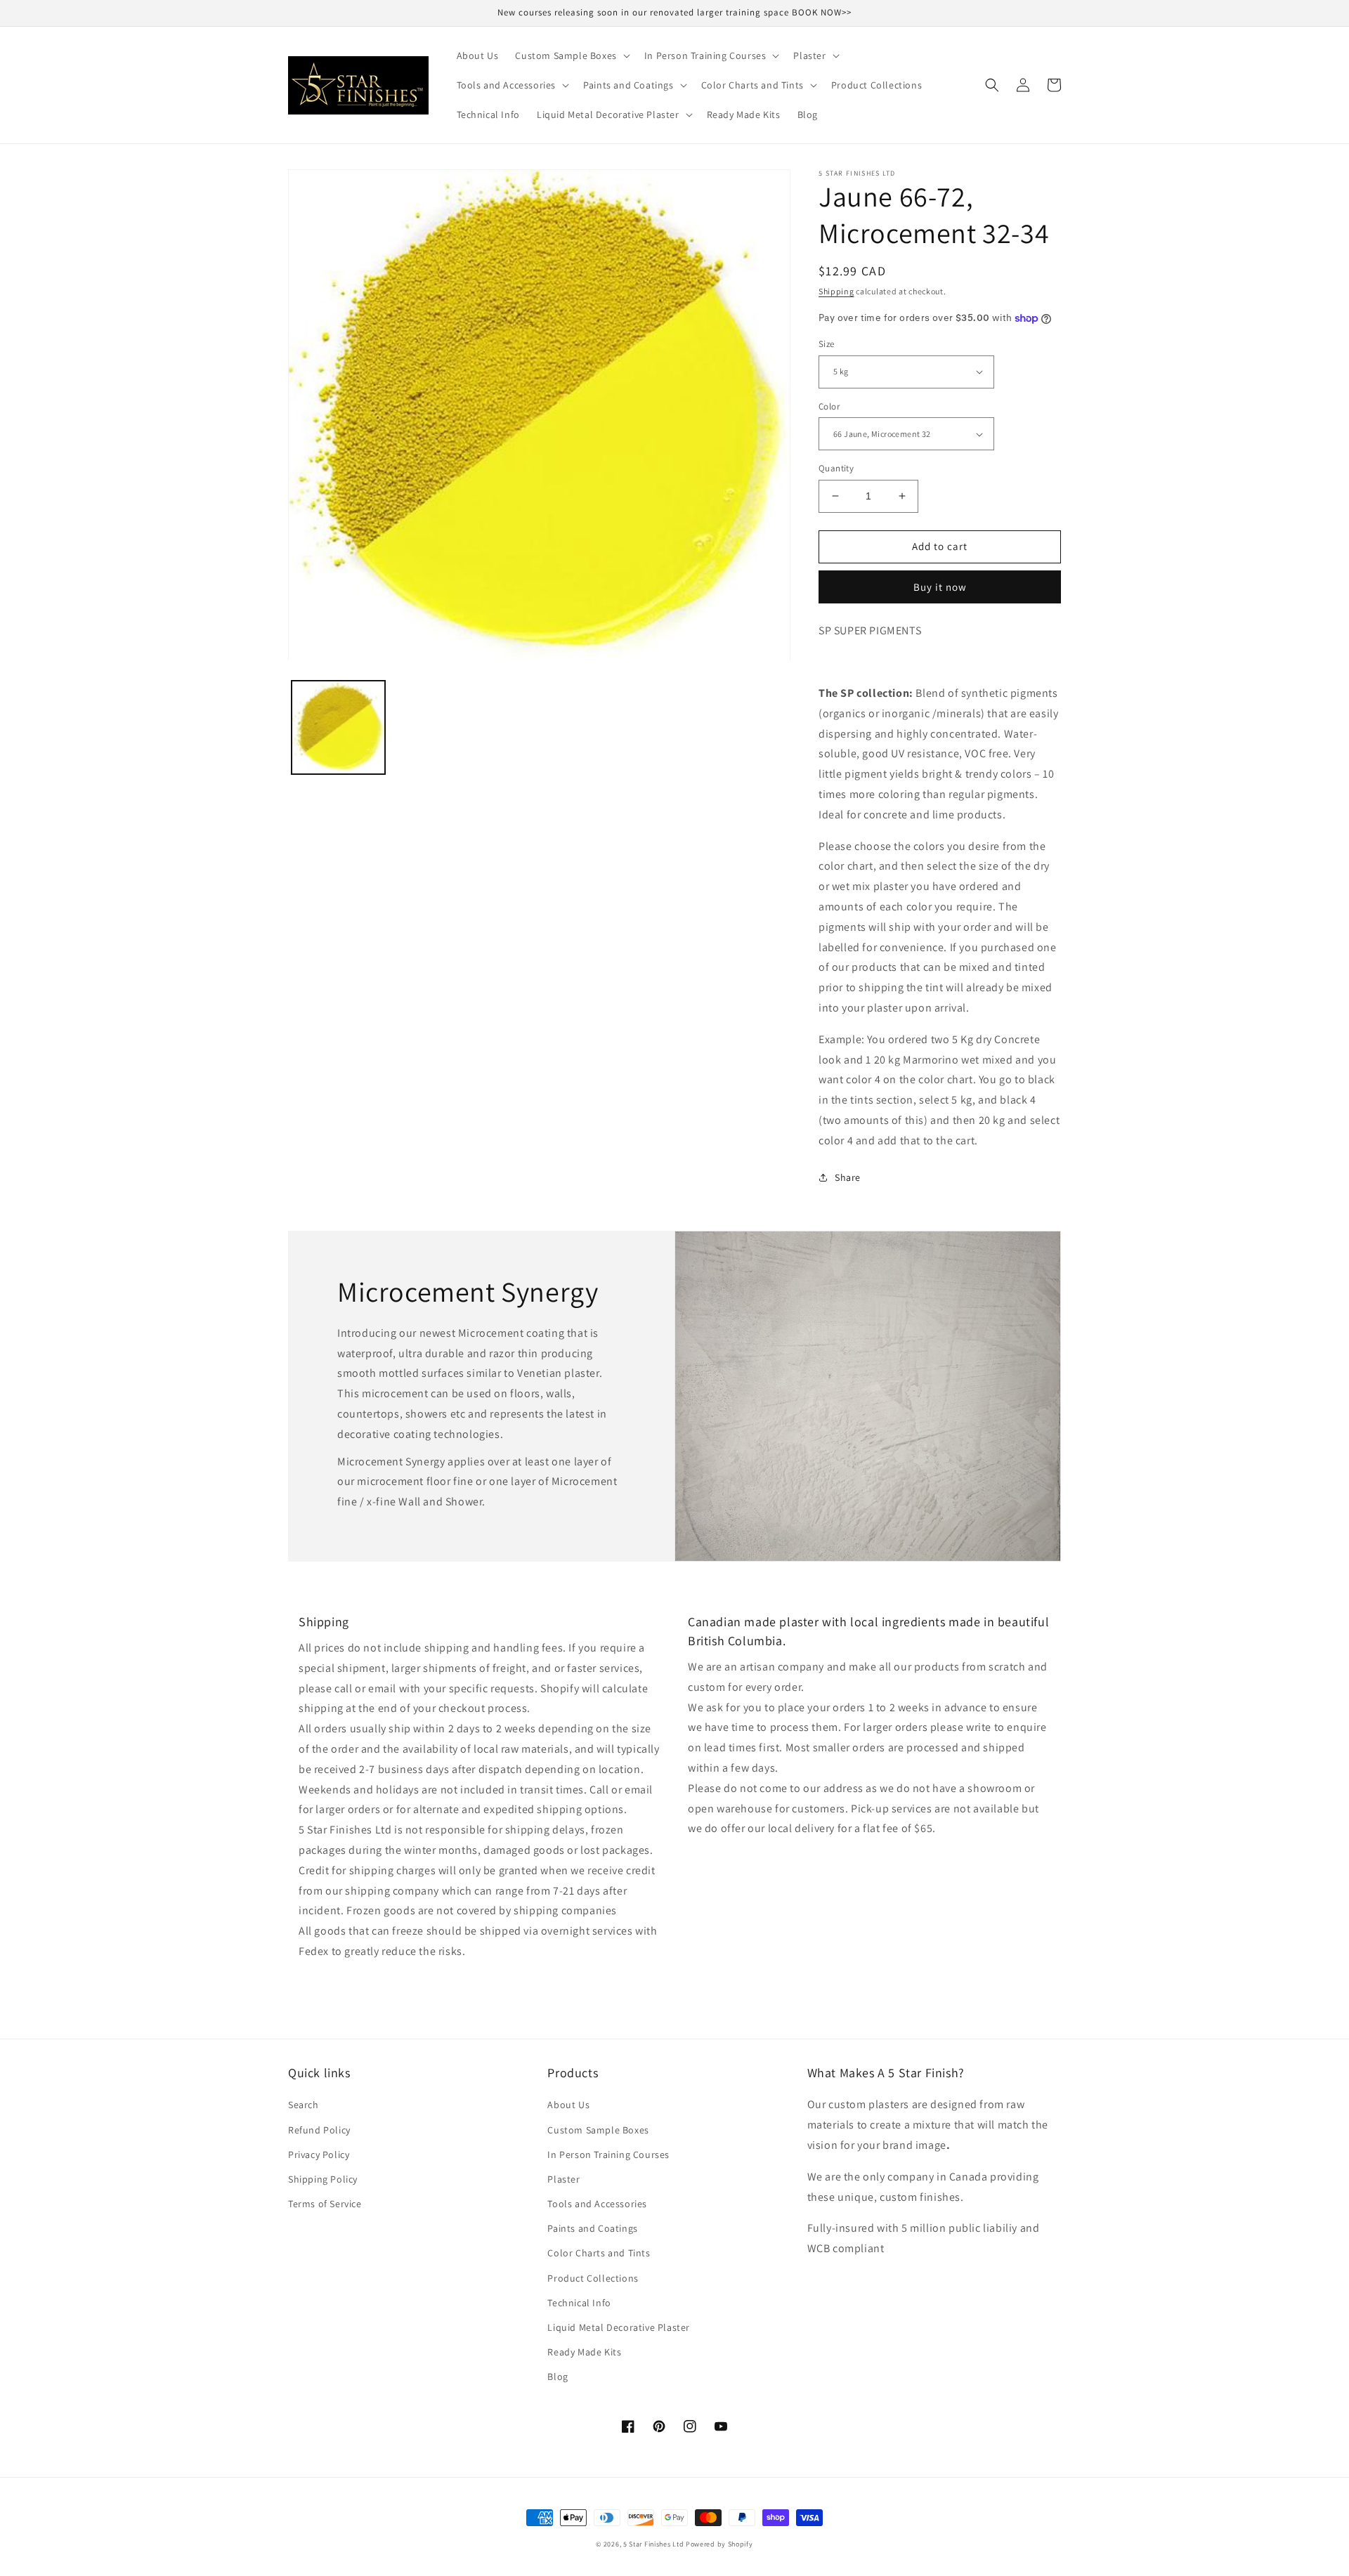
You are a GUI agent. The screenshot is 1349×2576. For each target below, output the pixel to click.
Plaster (563, 2179)
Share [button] (848, 1177)
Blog (558, 2376)
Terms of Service (325, 2204)
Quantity (836, 468)
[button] (571, 55)
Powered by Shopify (719, 2544)
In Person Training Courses (608, 2155)
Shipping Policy (323, 2179)
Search (304, 2105)
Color (829, 406)
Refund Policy (319, 2130)
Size (827, 344)
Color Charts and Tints (599, 2253)
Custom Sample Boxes (598, 2130)
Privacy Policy (319, 2155)
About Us (568, 2105)
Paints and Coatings (592, 2228)
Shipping (836, 291)
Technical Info (579, 2303)
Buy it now (940, 587)
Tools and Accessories (597, 2204)
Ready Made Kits (584, 2352)
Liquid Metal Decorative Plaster (619, 2327)
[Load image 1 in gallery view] (338, 728)
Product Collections (593, 2278)
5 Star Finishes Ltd (653, 2544)
